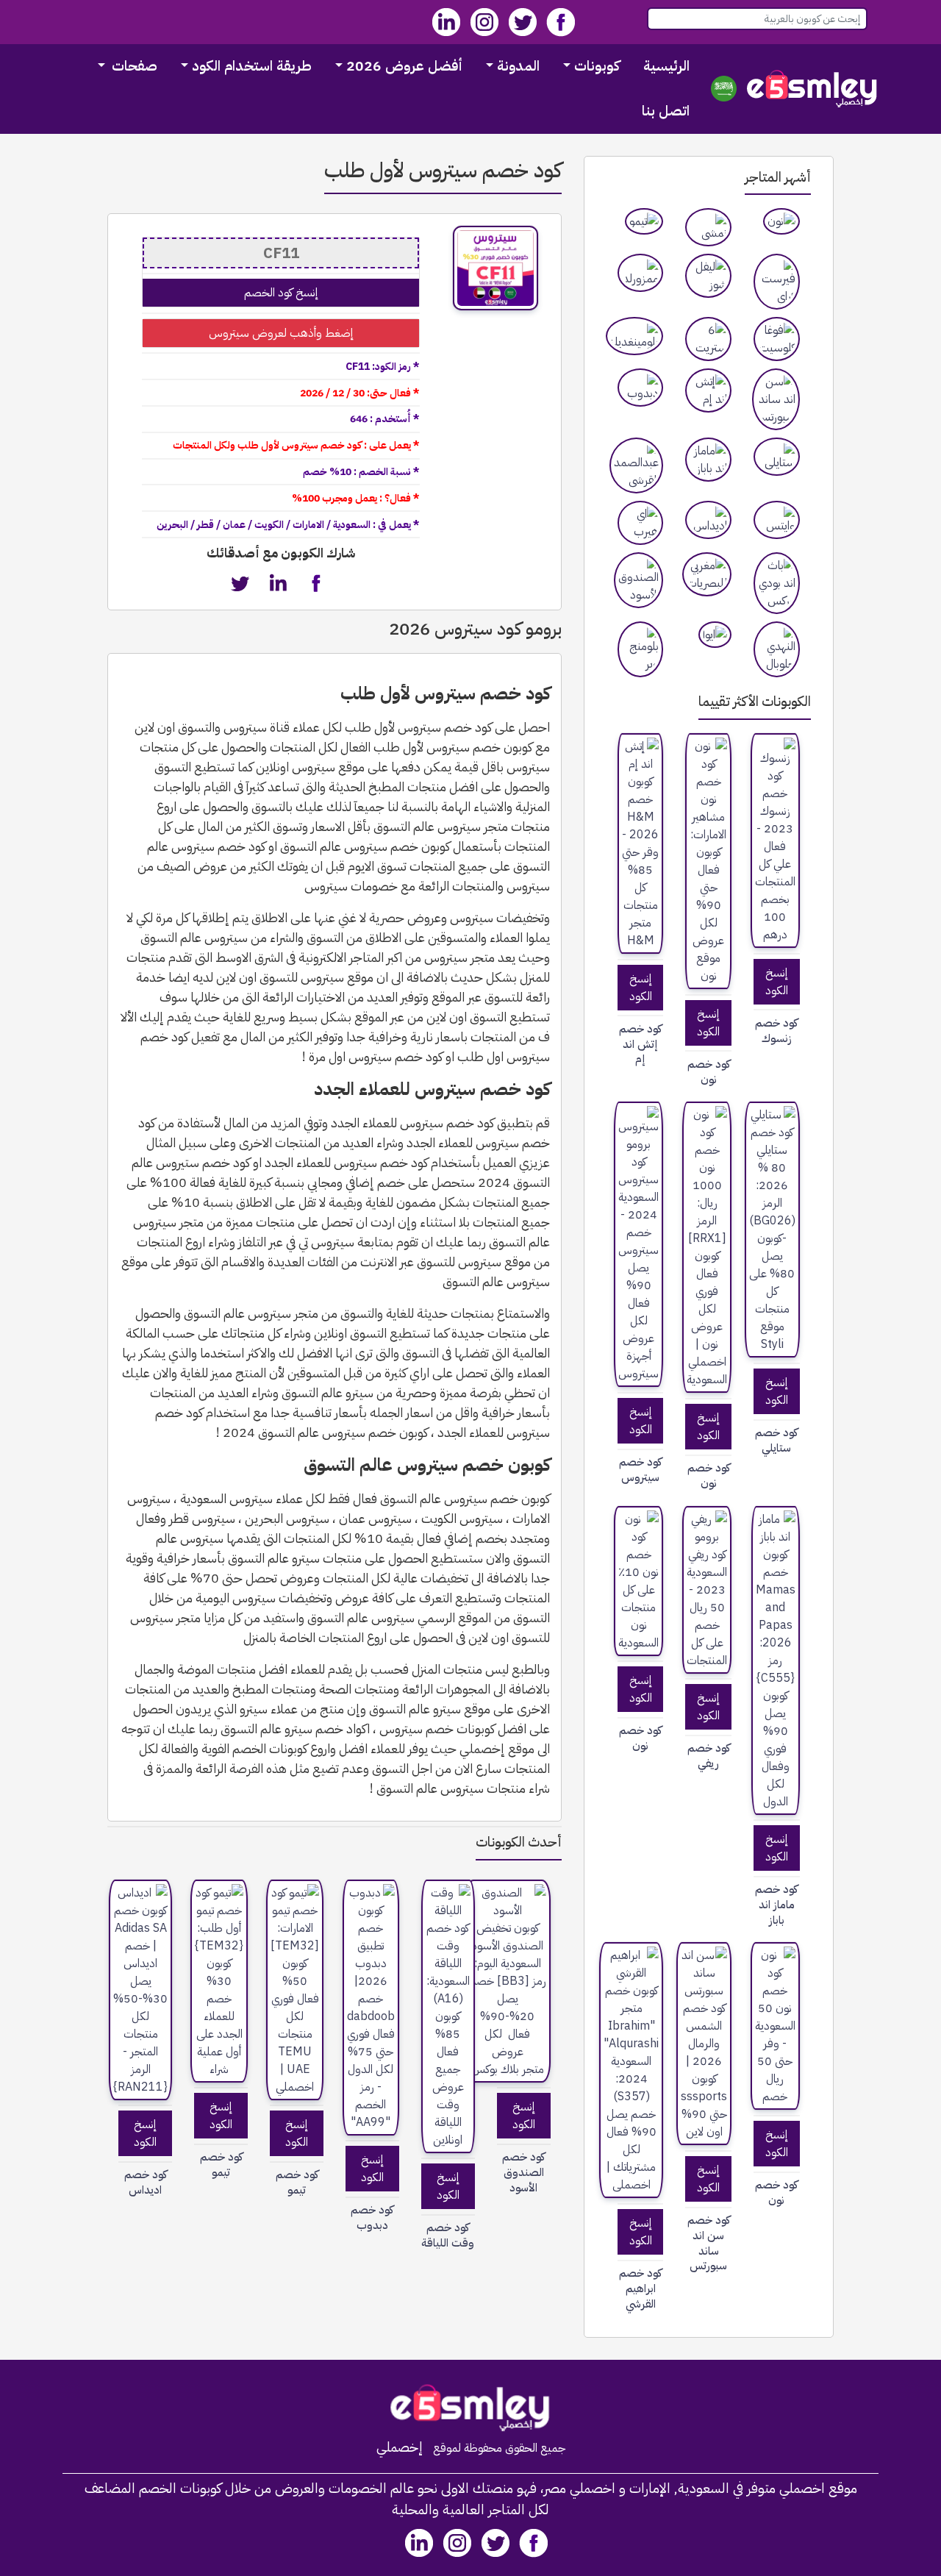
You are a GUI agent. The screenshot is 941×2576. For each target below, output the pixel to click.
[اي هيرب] (641, 523)
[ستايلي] (777, 457)
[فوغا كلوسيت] (777, 339)
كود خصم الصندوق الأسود (523, 2172)
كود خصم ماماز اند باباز (776, 1905)
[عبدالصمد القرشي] (636, 465)
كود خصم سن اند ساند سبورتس (709, 2243)
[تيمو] (644, 221)
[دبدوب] (641, 388)
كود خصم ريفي (709, 1756)
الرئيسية (666, 66)
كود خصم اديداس (146, 2183)
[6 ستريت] (708, 339)
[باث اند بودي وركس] (777, 583)
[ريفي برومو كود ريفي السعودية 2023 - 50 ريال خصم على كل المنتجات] (707, 1590)
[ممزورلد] (641, 273)
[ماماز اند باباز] (708, 460)
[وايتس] (777, 520)
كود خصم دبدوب (372, 2218)
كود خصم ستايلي (776, 1441)
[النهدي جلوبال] (777, 649)
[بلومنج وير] (641, 649)
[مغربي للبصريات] (707, 574)
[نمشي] (708, 227)
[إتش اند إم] (708, 390)
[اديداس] (708, 520)
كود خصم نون (709, 1072)
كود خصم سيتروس (640, 1470)
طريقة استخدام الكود (252, 66)
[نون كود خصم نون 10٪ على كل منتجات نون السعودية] (638, 1581)
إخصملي (400, 2447)
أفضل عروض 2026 (404, 66)
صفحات (133, 66)
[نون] (781, 221)
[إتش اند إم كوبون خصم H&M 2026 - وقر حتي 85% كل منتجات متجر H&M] (641, 843)
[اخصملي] (812, 89)
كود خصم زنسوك (776, 1031)
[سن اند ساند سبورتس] (776, 399)
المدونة (518, 66)
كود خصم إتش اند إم (640, 1044)
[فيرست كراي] (777, 282)
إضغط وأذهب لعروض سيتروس (281, 333)
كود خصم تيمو (297, 2183)
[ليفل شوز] (708, 276)
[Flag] (724, 89)
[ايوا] (715, 635)
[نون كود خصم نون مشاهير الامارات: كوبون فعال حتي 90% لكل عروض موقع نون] (708, 861)
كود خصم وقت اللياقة (448, 2236)
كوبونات (597, 66)
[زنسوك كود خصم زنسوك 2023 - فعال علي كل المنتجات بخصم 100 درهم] (775, 841)
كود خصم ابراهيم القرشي (640, 2288)
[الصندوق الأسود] (638, 580)
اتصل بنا (666, 111)
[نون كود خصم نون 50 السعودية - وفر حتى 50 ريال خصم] (775, 2026)
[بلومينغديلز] (634, 336)
